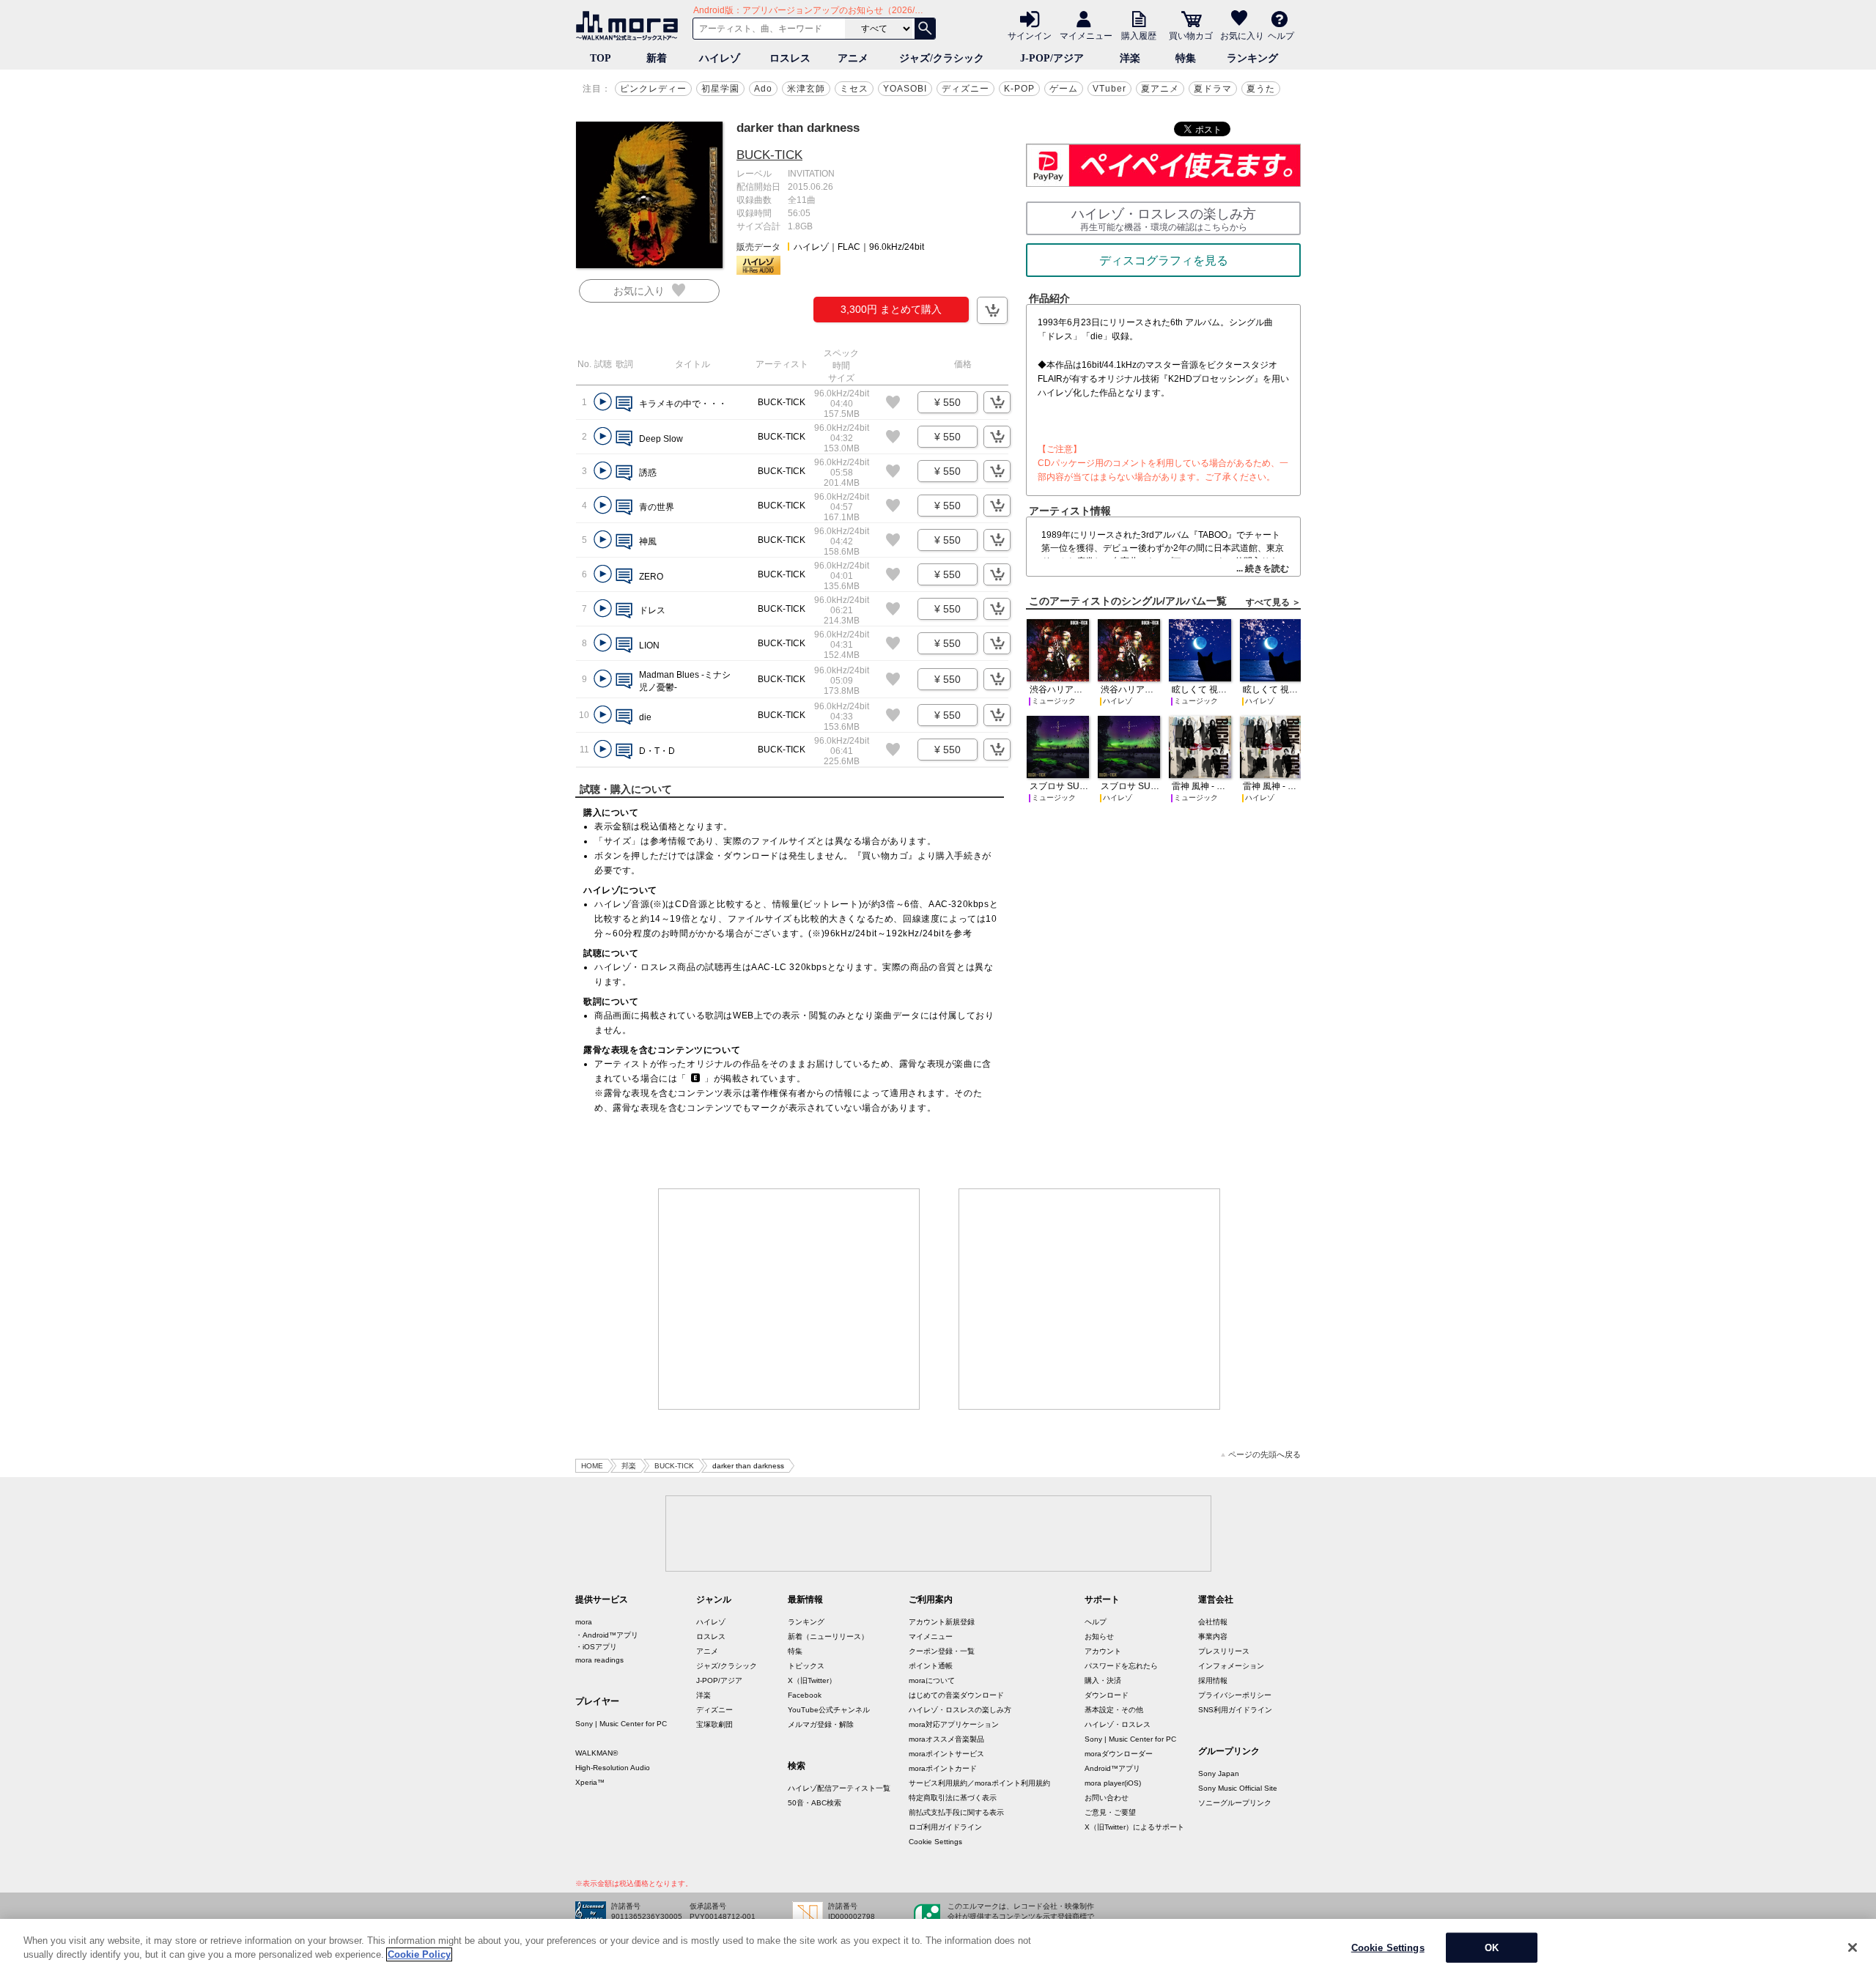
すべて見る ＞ (1273, 602)
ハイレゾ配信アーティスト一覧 (839, 1788)
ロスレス (790, 58)
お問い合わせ (1107, 1798)
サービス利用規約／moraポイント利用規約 (979, 1783)
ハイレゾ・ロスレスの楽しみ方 (960, 1710)
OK (1492, 1948)
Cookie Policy (419, 1954)
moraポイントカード (943, 1768)
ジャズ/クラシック (942, 58)
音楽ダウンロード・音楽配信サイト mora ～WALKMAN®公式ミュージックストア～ (630, 26)
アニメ (853, 58)
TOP (601, 58)
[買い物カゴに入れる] (992, 310)
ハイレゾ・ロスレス (1118, 1724)
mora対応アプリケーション (954, 1724)
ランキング (1252, 58)
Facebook (805, 1695)
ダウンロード (1107, 1695)
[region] (938, 1949)
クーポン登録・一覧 (942, 1651)
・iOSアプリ (596, 1647)
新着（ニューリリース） (828, 1636)
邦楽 (629, 1466)
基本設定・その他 (1114, 1710)
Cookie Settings (935, 1842)
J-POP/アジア (1052, 58)
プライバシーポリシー (1235, 1695)
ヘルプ (1281, 35)
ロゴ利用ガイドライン (945, 1827)
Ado (763, 89)
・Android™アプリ (607, 1635)
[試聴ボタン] (603, 402)
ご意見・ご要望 (1110, 1812)
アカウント (1103, 1651)
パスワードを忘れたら (1121, 1666)
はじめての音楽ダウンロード (956, 1695)
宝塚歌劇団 (714, 1724)
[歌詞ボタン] (624, 405)
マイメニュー (1086, 35)
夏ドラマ (1213, 89)
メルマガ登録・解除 (821, 1724)
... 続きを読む (1263, 569)
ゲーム (1064, 89)
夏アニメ (1160, 89)
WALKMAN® (597, 1753)
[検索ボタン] (925, 29)
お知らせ (1099, 1636)
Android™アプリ (1112, 1768)
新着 (657, 58)
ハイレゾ (720, 58)
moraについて (932, 1680)
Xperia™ (590, 1782)
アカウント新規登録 (942, 1622)
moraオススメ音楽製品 (946, 1739)
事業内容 (1213, 1636)
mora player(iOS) (1113, 1783)
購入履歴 (1139, 35)
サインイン (1030, 35)
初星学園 (720, 89)
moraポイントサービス (946, 1754)
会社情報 (1213, 1622)
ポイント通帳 (931, 1666)
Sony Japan (1219, 1773)
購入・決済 (1103, 1680)
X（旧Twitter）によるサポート (1134, 1827)
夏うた (1261, 89)
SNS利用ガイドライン (1235, 1710)
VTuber (1109, 89)
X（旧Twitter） (812, 1680)
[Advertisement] (789, 1299)
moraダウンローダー (1119, 1754)
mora (584, 1622)
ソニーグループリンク (1235, 1803)
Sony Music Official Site (1238, 1788)
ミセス (854, 89)
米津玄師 (806, 89)
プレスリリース (1224, 1651)
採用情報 (1213, 1680)
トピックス (806, 1666)
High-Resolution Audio (613, 1768)
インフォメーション (1231, 1666)
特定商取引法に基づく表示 (953, 1798)
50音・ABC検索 (815, 1803)
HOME (592, 1466)
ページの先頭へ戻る (1264, 1455)
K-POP (1019, 89)
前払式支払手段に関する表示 (956, 1812)
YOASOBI (905, 89)
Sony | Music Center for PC (621, 1724)
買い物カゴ (1191, 35)
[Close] (1853, 1947)
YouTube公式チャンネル (829, 1710)
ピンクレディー (653, 89)
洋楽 (1130, 58)
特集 (1186, 58)
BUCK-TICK (769, 155)
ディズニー (965, 89)
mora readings (599, 1660)
